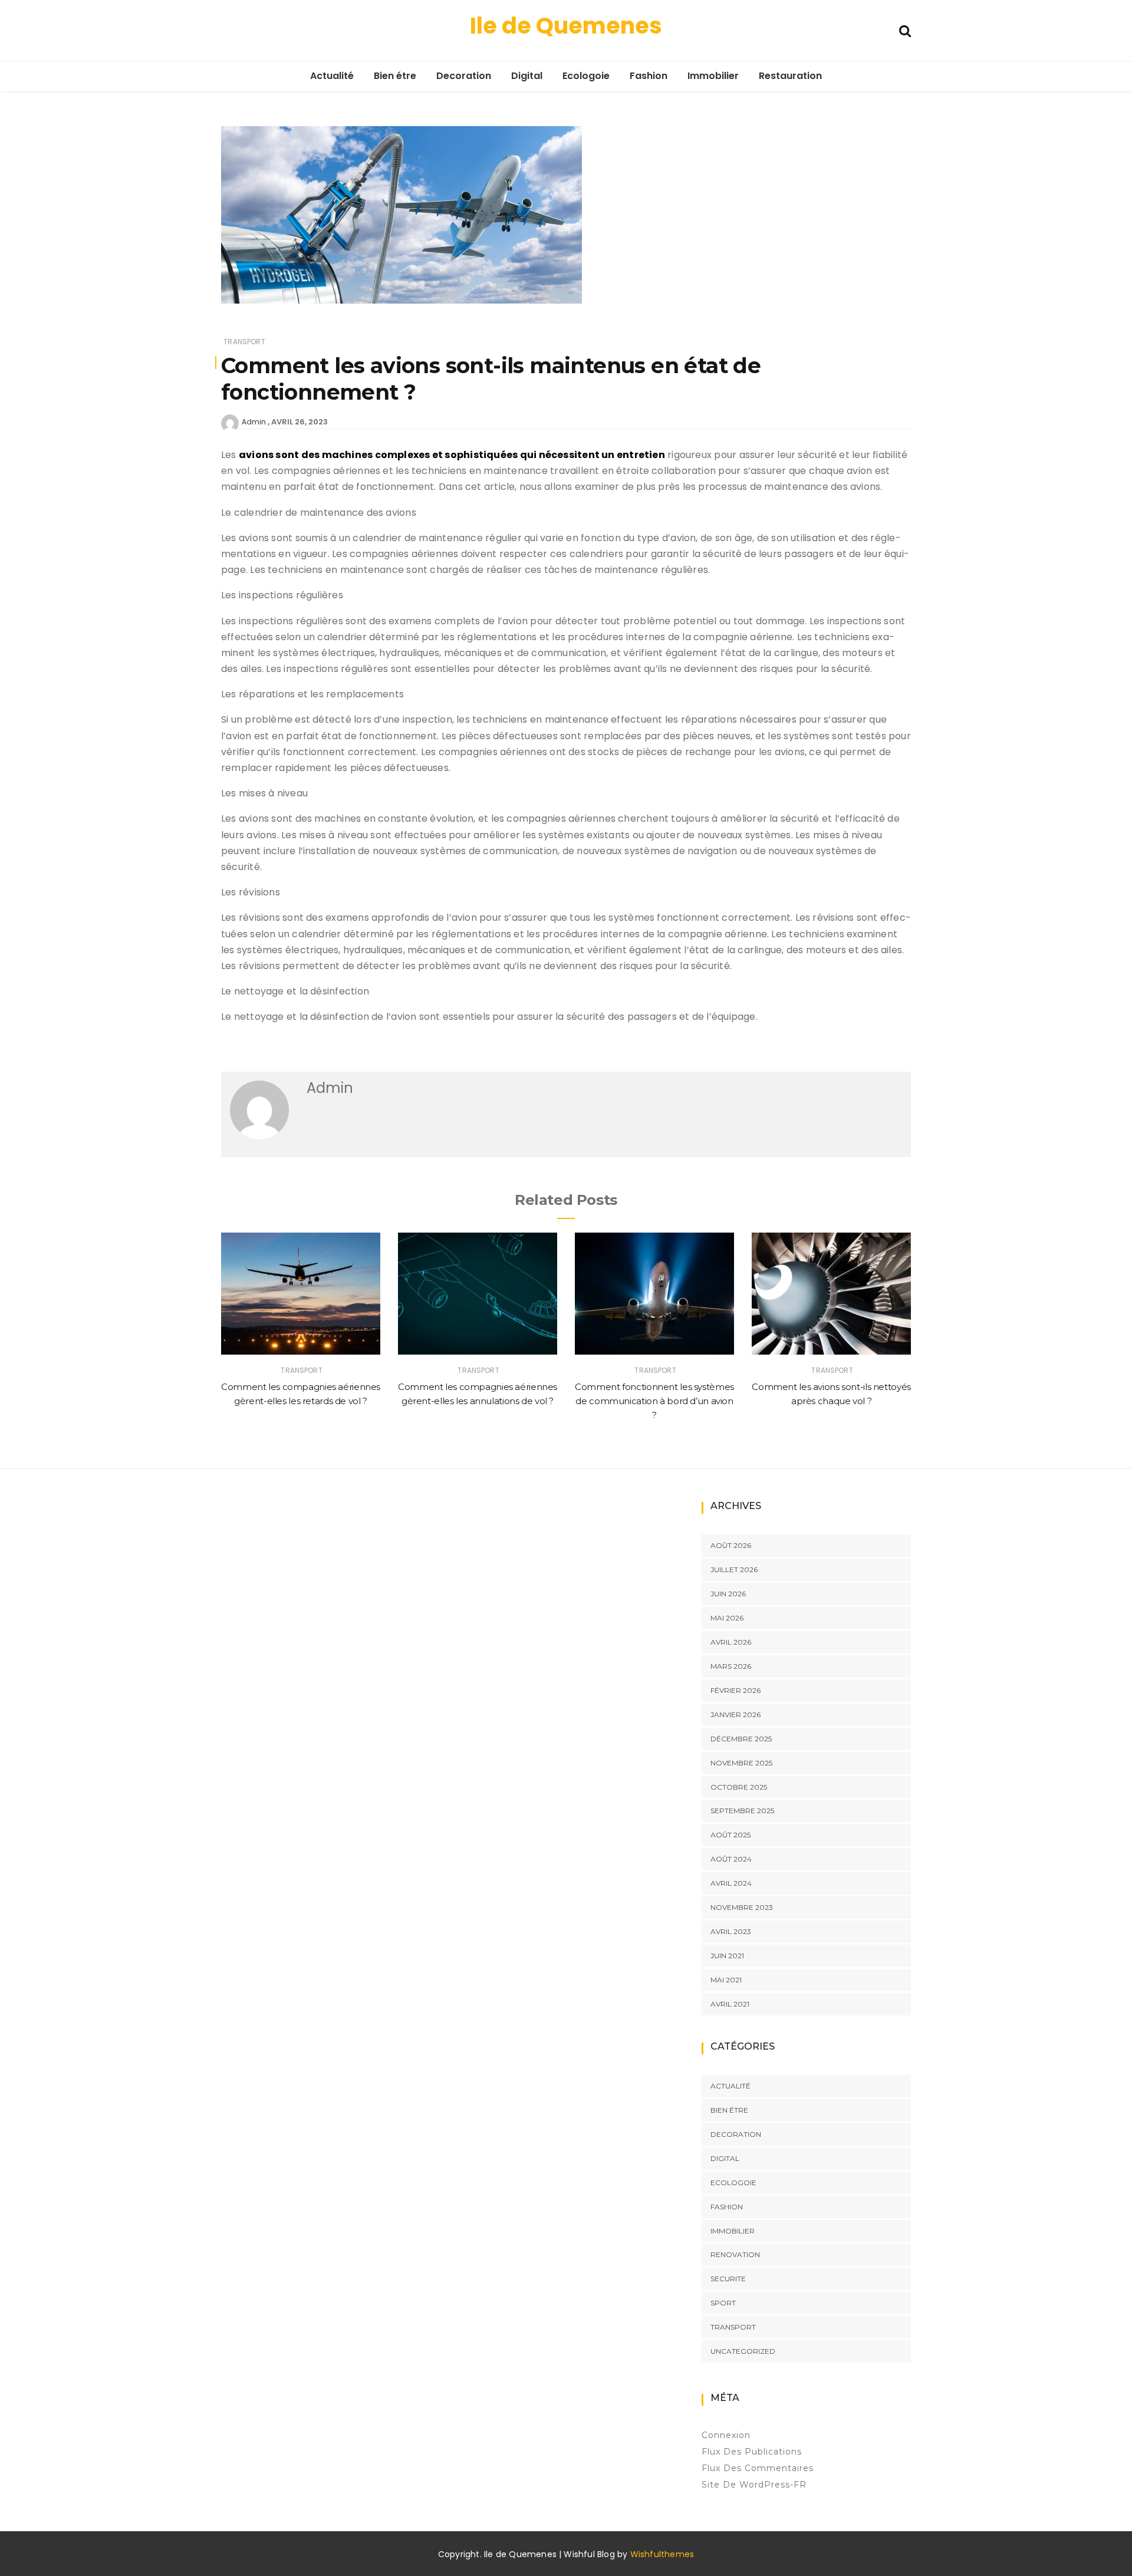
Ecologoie (586, 76)
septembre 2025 (742, 1811)
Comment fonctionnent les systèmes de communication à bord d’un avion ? (654, 1401)
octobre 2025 (739, 1787)
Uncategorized (743, 2351)
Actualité (332, 76)
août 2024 (731, 1859)
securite (728, 2279)
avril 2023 (731, 1931)
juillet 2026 (734, 1569)
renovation (735, 2254)
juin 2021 (727, 1956)
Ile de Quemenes (566, 26)
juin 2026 (728, 1594)
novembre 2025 (741, 1763)
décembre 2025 (741, 1739)
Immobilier (713, 76)
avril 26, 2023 (300, 422)
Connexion (726, 2435)
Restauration (790, 76)
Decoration (464, 76)
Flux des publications (752, 2452)
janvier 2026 (736, 1714)
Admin (254, 422)
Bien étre (395, 76)
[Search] (905, 30)
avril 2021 (730, 2004)
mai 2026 (727, 1618)
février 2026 (736, 1690)
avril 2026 (731, 1642)
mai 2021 (726, 1980)
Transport (244, 342)
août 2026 (731, 1545)
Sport (723, 2303)
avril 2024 (731, 1883)
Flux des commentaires (758, 2468)
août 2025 (730, 1835)
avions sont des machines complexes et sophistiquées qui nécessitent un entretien (452, 455)
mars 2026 (731, 1666)
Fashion (649, 76)
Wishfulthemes (662, 2554)
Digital (527, 76)
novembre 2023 (742, 1907)
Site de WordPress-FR (754, 2485)
